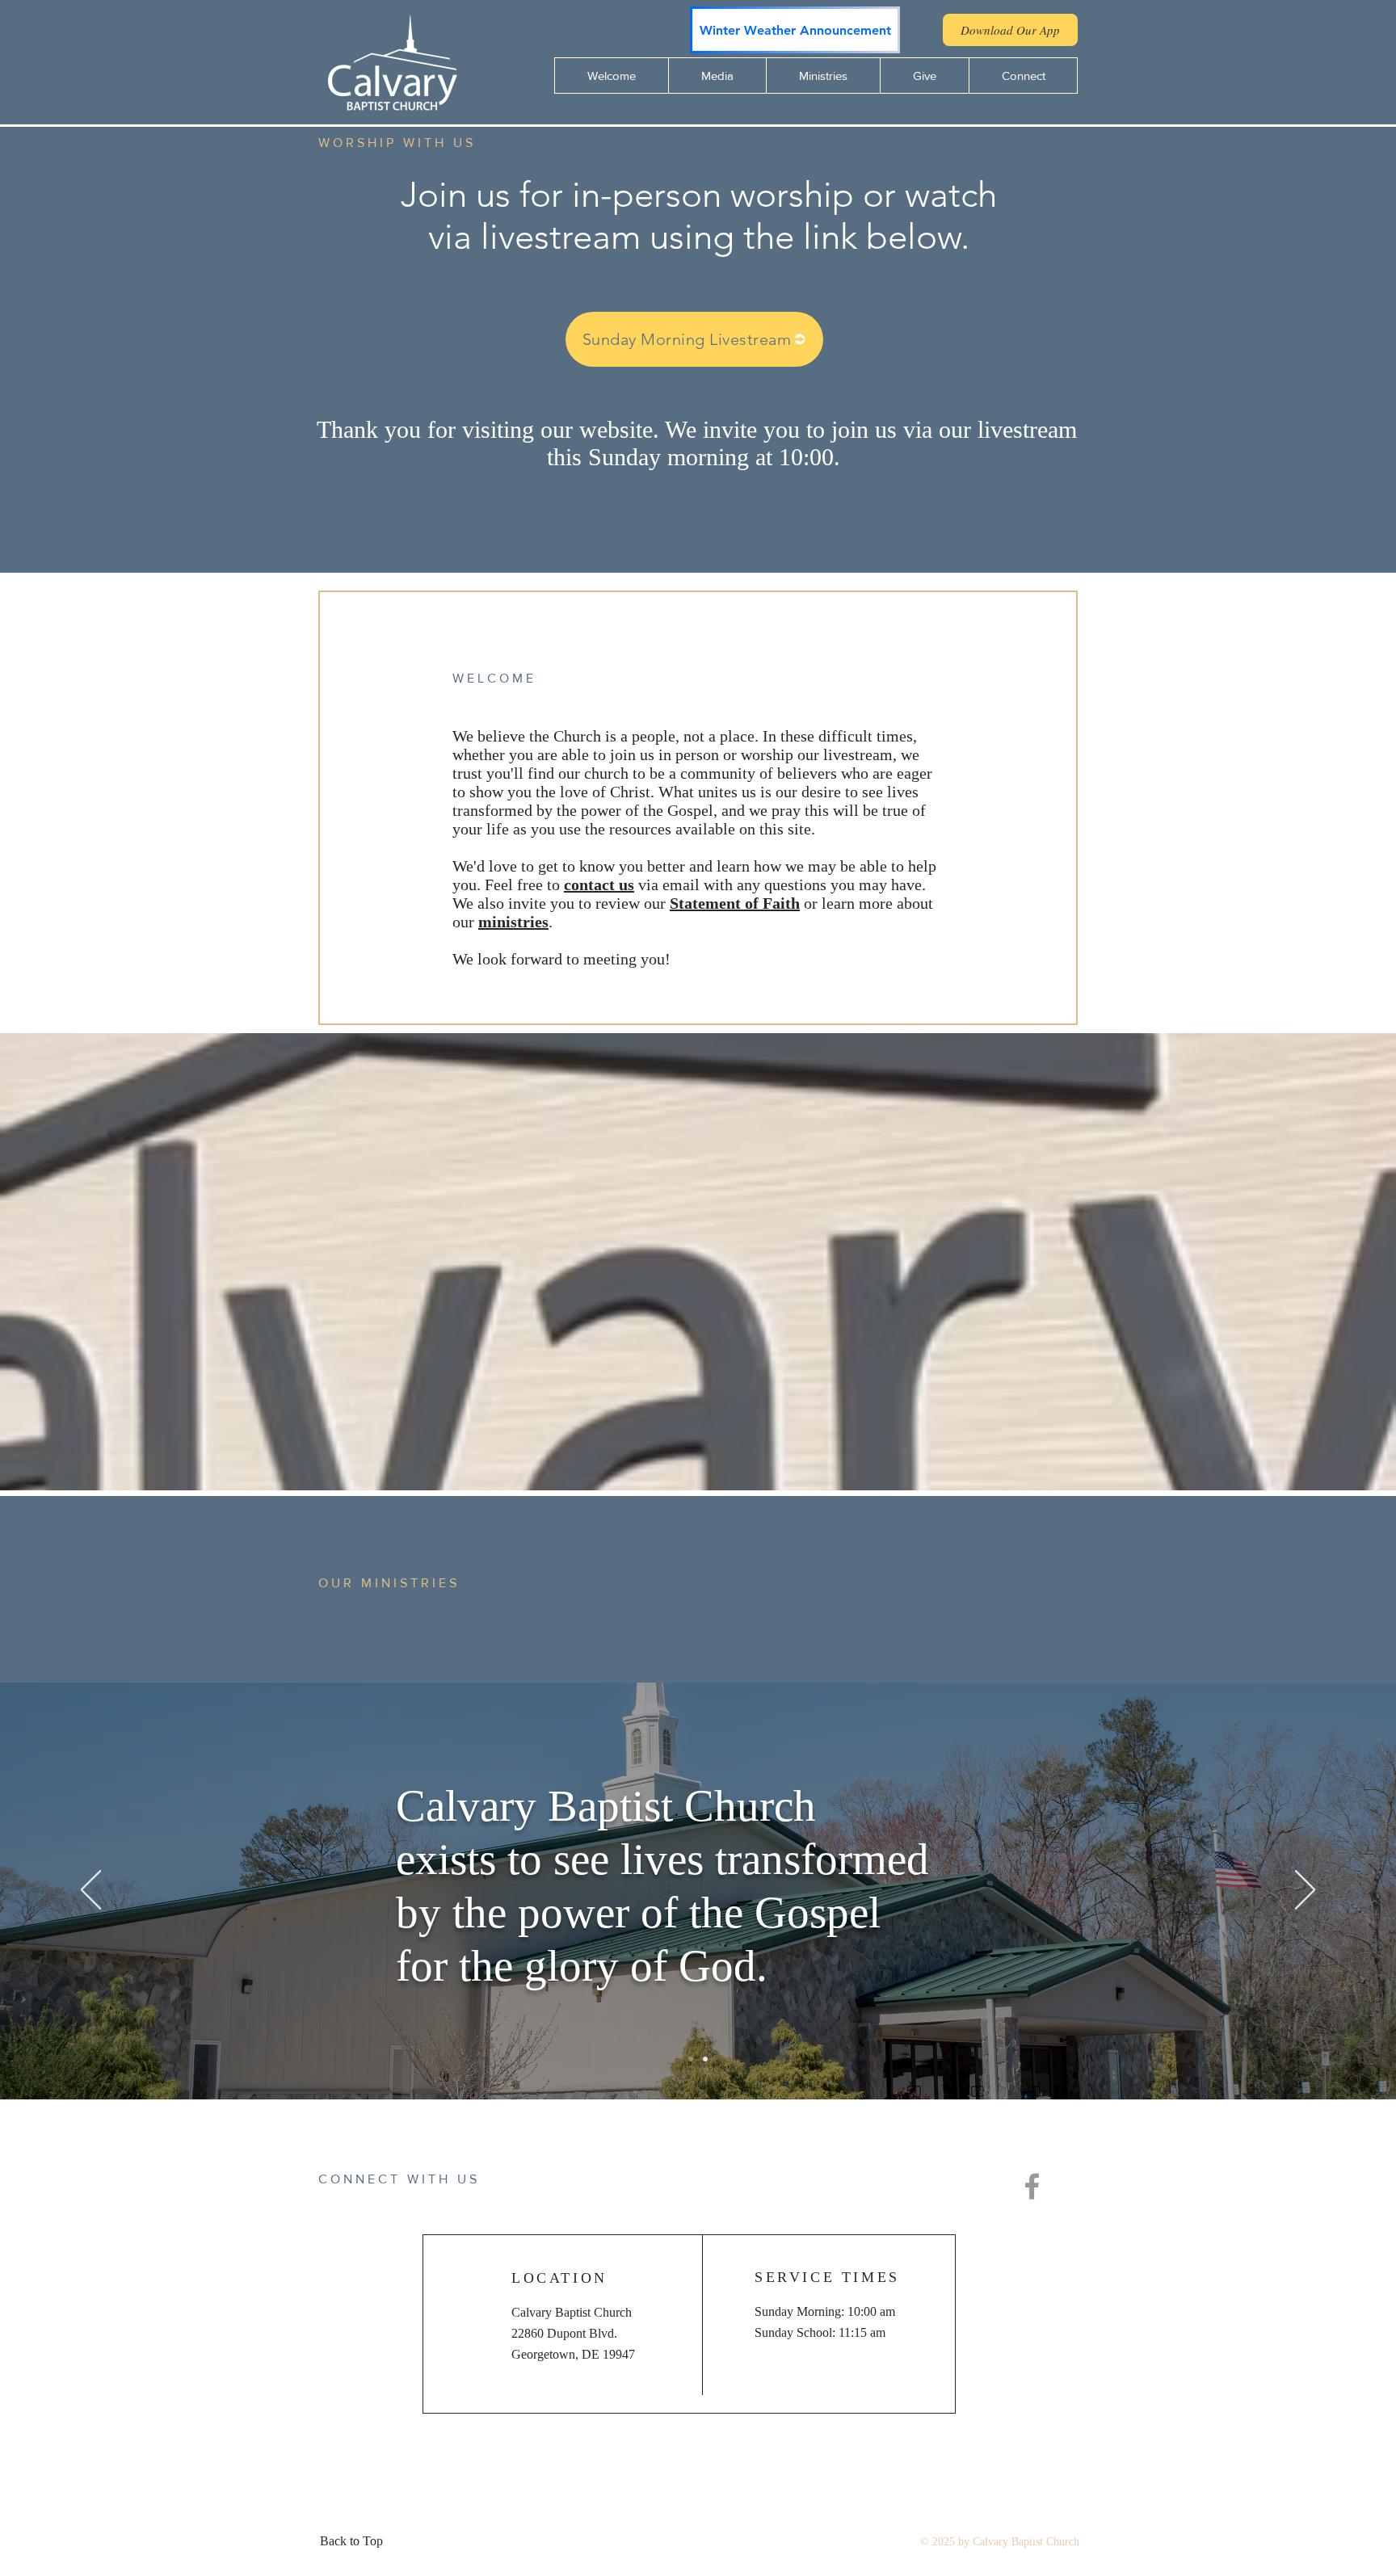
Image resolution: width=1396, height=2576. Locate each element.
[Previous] (91, 1891)
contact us (599, 885)
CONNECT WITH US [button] (399, 2179)
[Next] (1305, 1891)
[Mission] (691, 2059)
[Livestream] (705, 2059)
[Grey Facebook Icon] (1032, 2186)
